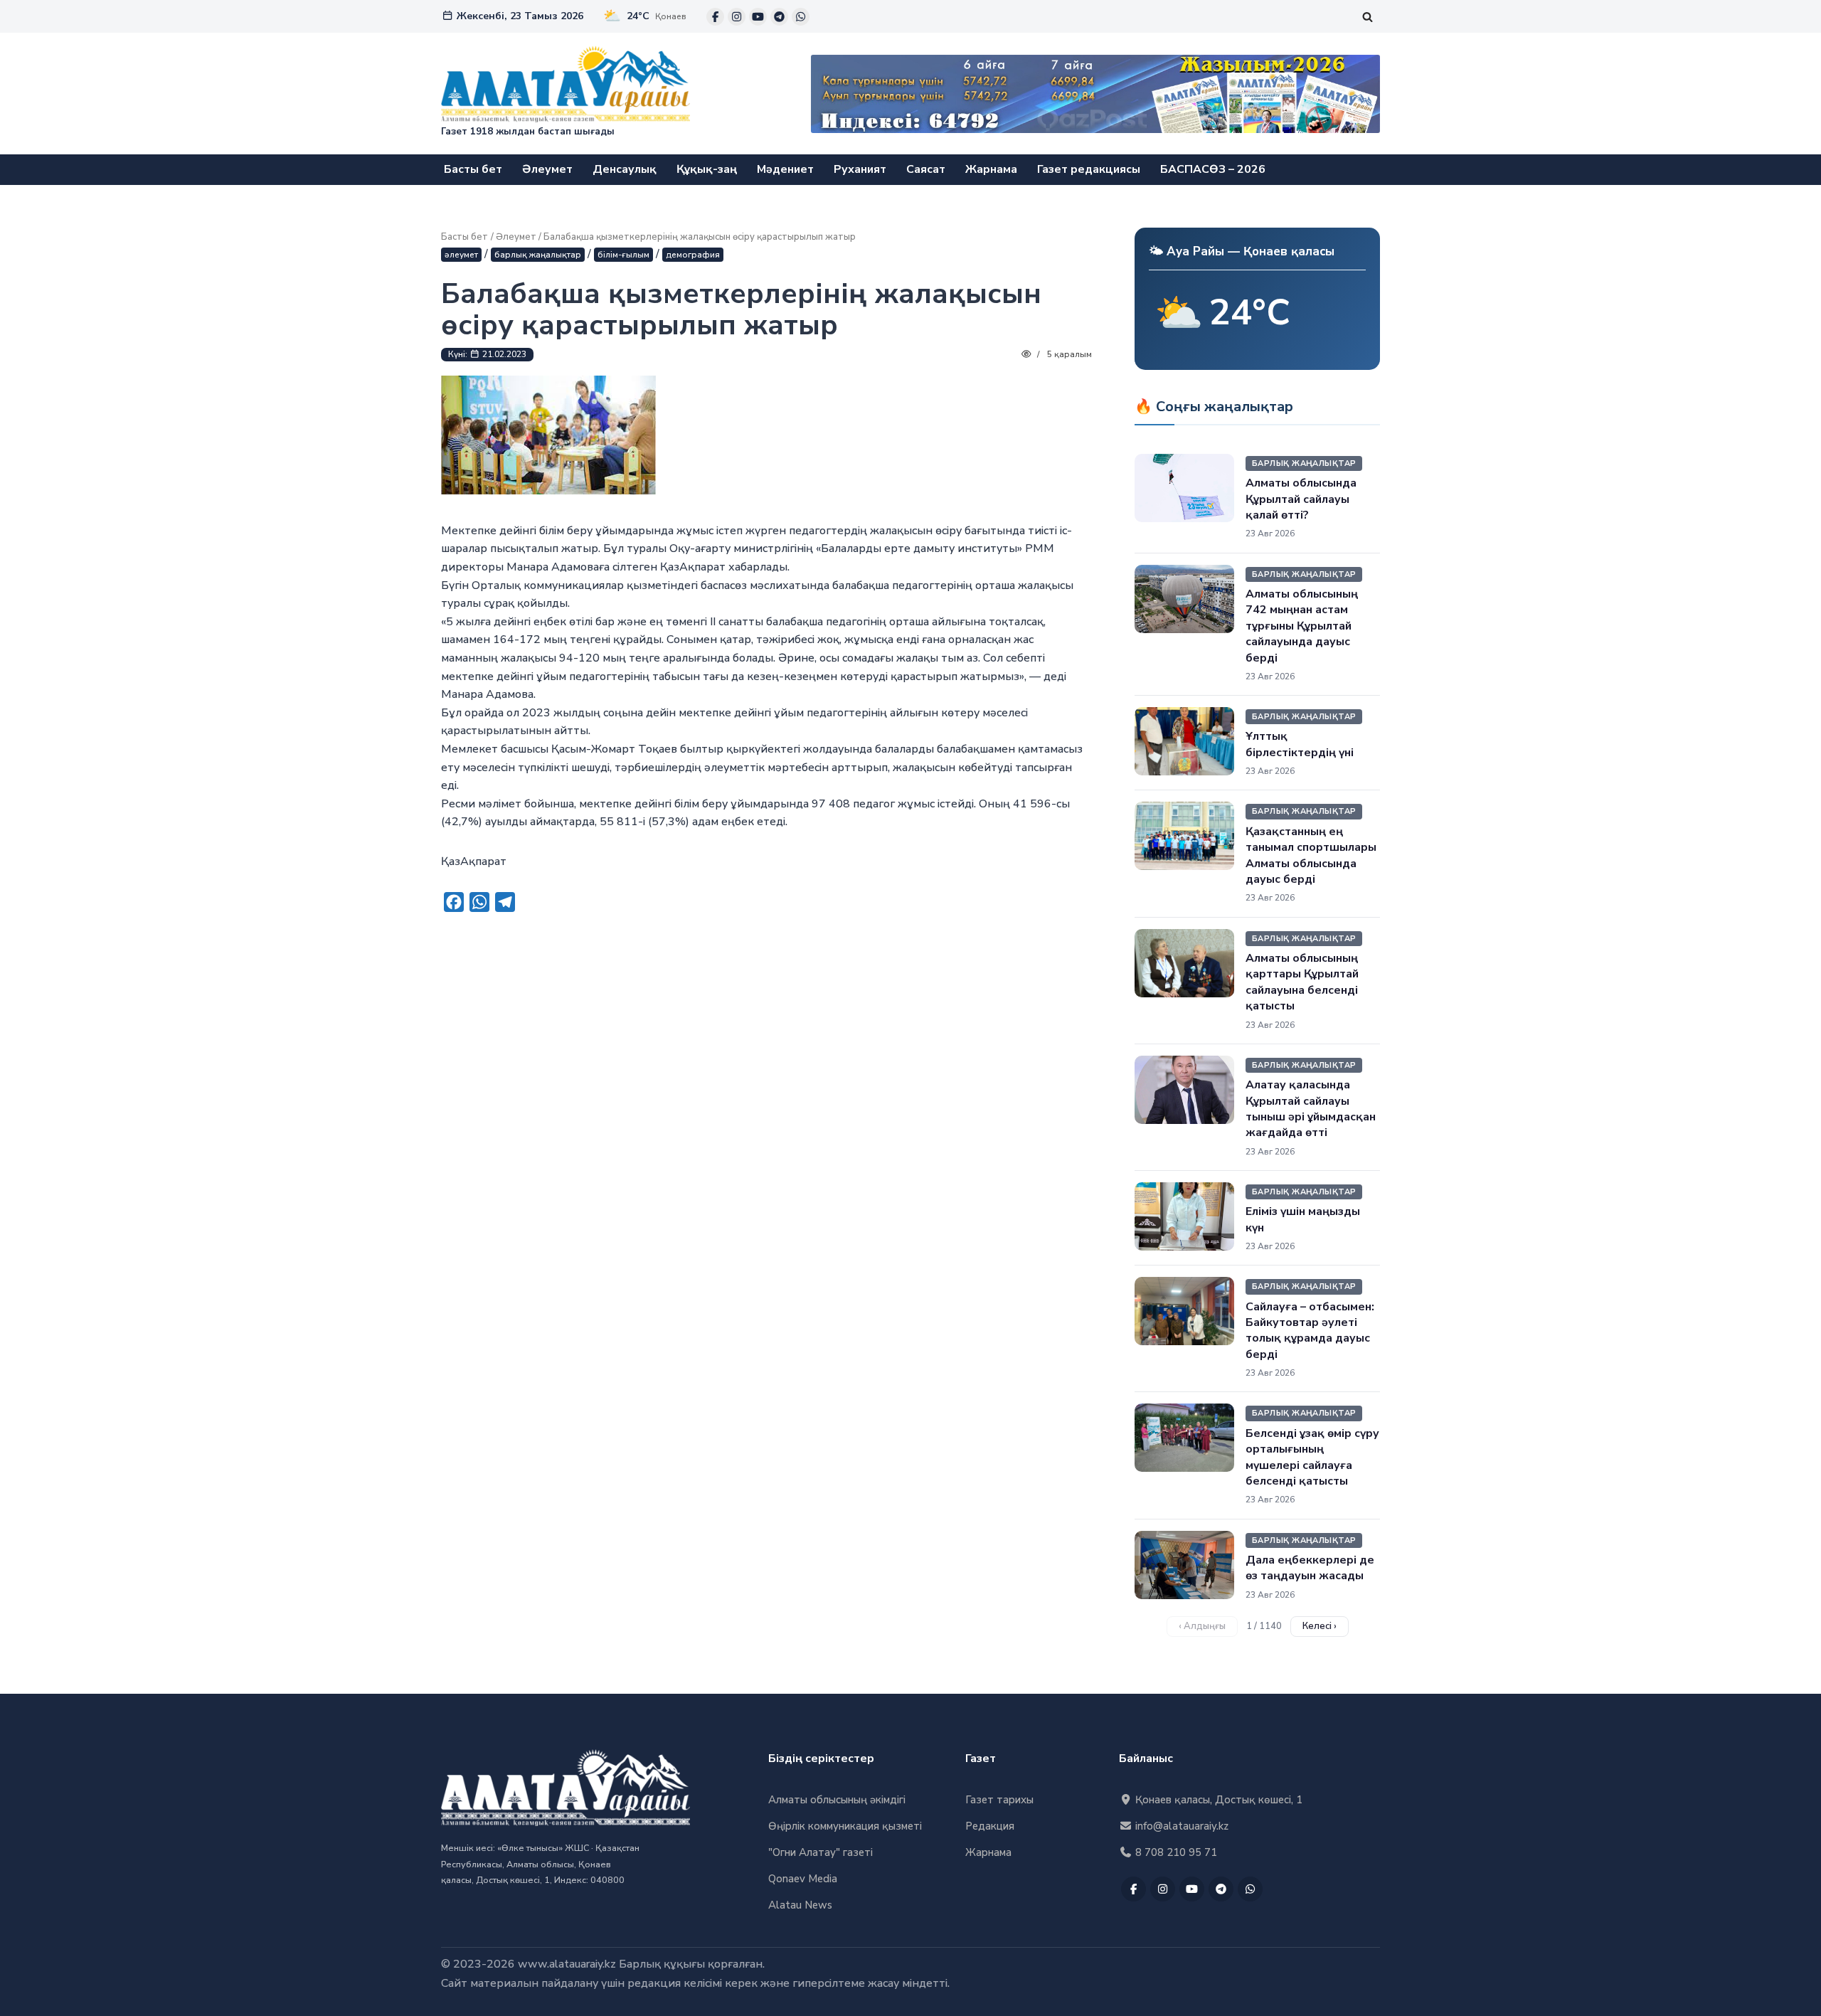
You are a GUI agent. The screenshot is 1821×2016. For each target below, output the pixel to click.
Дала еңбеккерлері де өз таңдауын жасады (1310, 1568)
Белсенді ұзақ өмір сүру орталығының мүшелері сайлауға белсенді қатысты (1312, 1457)
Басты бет (473, 169)
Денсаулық (625, 169)
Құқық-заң (707, 169)
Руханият (860, 169)
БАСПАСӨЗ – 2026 (1213, 169)
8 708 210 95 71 (1175, 1852)
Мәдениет (785, 169)
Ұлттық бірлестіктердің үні (1300, 744)
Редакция (990, 1826)
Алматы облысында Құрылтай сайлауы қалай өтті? (1301, 499)
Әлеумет (547, 169)
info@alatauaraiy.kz (1180, 1826)
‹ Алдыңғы (1202, 1626)
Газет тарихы (999, 1800)
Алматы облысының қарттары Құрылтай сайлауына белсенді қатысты (1302, 982)
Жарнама (991, 169)
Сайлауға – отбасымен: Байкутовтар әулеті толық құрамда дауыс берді (1310, 1331)
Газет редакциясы (1089, 169)
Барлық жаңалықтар (538, 255)
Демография (693, 255)
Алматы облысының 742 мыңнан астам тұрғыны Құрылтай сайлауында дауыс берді (1302, 626)
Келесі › (1320, 1626)
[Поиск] (1368, 17)
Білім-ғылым (623, 255)
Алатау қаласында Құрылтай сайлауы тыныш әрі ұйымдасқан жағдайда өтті (1311, 1109)
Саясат (926, 169)
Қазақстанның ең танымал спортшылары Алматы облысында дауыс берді (1311, 855)
